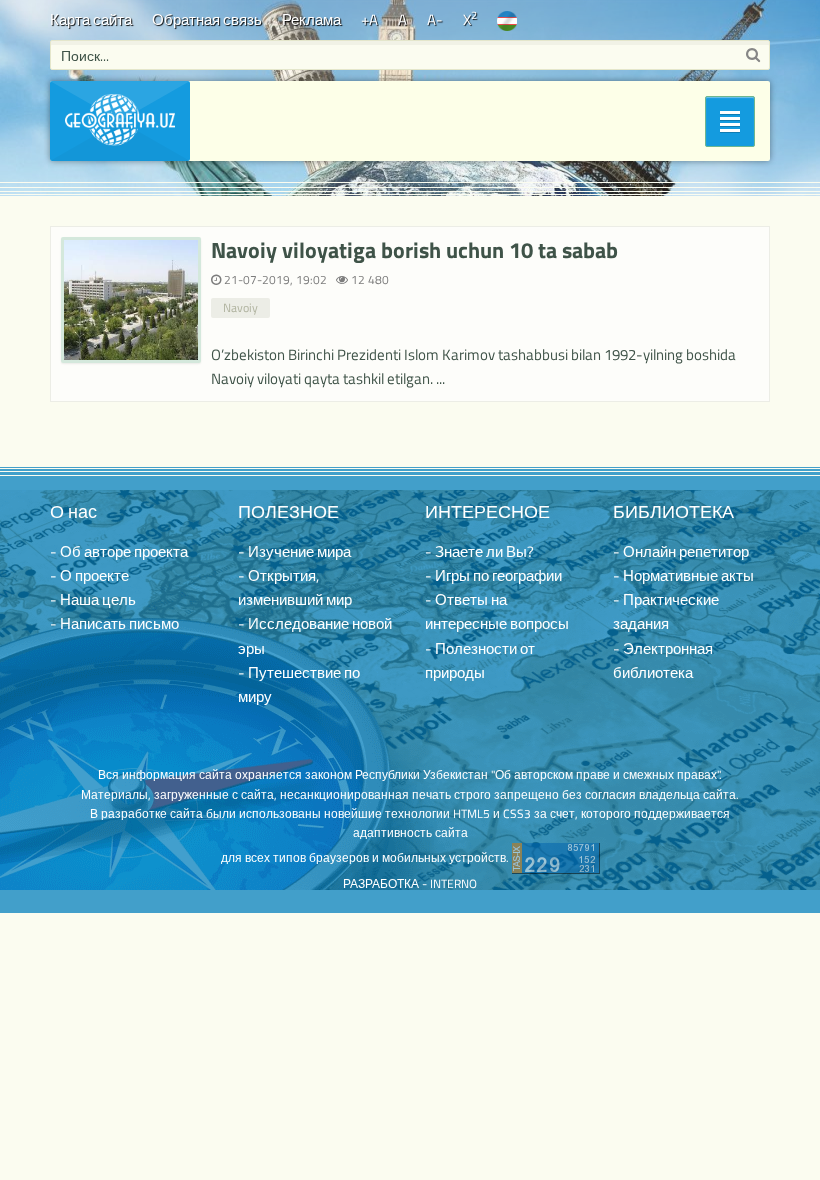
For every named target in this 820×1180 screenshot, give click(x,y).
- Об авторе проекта (119, 551)
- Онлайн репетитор (681, 551)
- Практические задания (666, 611)
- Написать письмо (114, 623)
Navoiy (240, 307)
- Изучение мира (294, 551)
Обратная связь (207, 19)
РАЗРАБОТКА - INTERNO (410, 883)
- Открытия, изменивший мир (295, 587)
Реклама (311, 19)
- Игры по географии (493, 575)
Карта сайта (91, 19)
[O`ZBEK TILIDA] (507, 19)
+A (369, 19)
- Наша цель (93, 599)
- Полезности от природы (480, 660)
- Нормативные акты (683, 575)
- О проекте (89, 575)
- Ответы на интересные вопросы (497, 611)
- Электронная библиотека (663, 660)
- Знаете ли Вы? (479, 551)
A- (435, 19)
